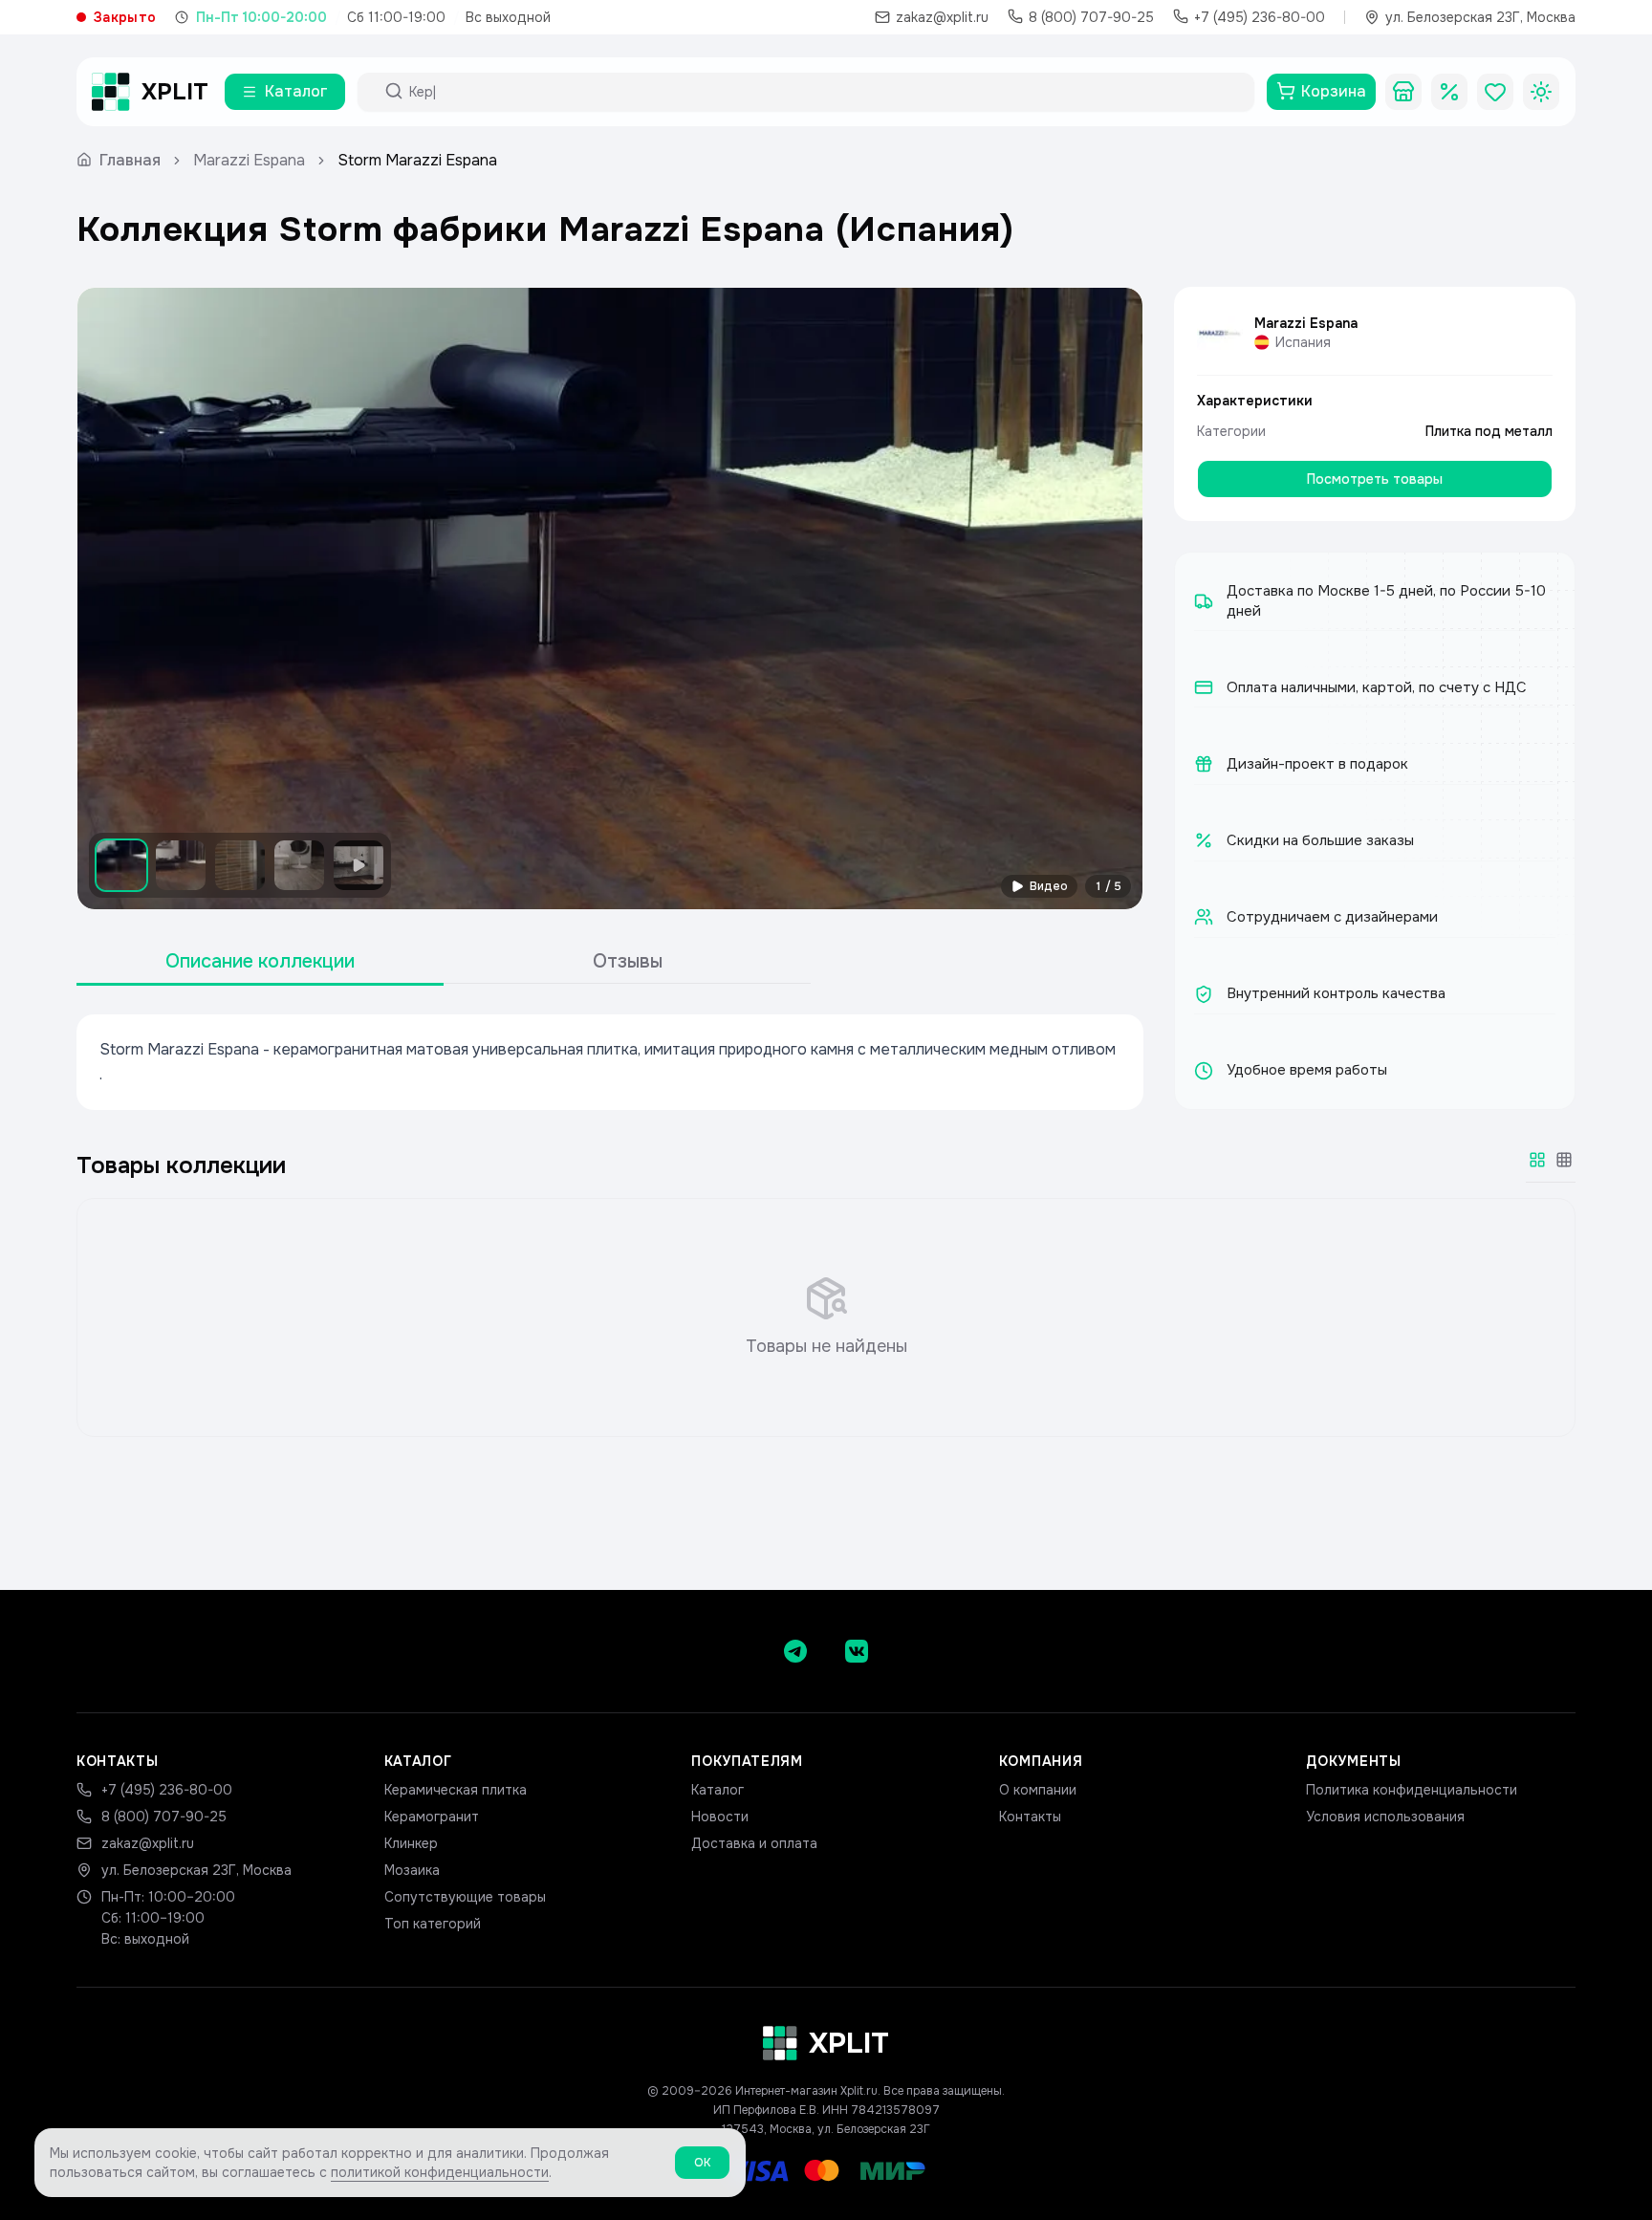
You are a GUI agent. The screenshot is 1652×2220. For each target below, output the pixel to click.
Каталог (717, 1790)
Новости (720, 1817)
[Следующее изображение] (1112, 599)
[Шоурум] (1403, 92)
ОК (702, 2163)
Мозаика (412, 1870)
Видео (1049, 886)
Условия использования (1385, 1817)
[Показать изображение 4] (299, 865)
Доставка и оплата (754, 1843)
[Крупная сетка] (1537, 1160)
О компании (1038, 1790)
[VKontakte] (857, 1651)
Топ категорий (433, 1924)
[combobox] (823, 92)
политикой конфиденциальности (440, 2172)
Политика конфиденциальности (1412, 1790)
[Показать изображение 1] (121, 865)
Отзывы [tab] (628, 961)
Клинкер (411, 1843)
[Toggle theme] (1541, 92)
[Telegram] (795, 1651)
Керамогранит (432, 1817)
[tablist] (444, 962)
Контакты (1030, 1817)
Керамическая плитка (456, 1790)
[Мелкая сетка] (1564, 1160)
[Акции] (1449, 92)
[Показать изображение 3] (240, 865)
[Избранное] (1495, 92)
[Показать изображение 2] (181, 865)
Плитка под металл (1489, 431)
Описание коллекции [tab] (260, 961)
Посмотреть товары (1375, 479)
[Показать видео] (359, 865)
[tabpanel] (610, 1062)
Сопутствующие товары (465, 1897)
